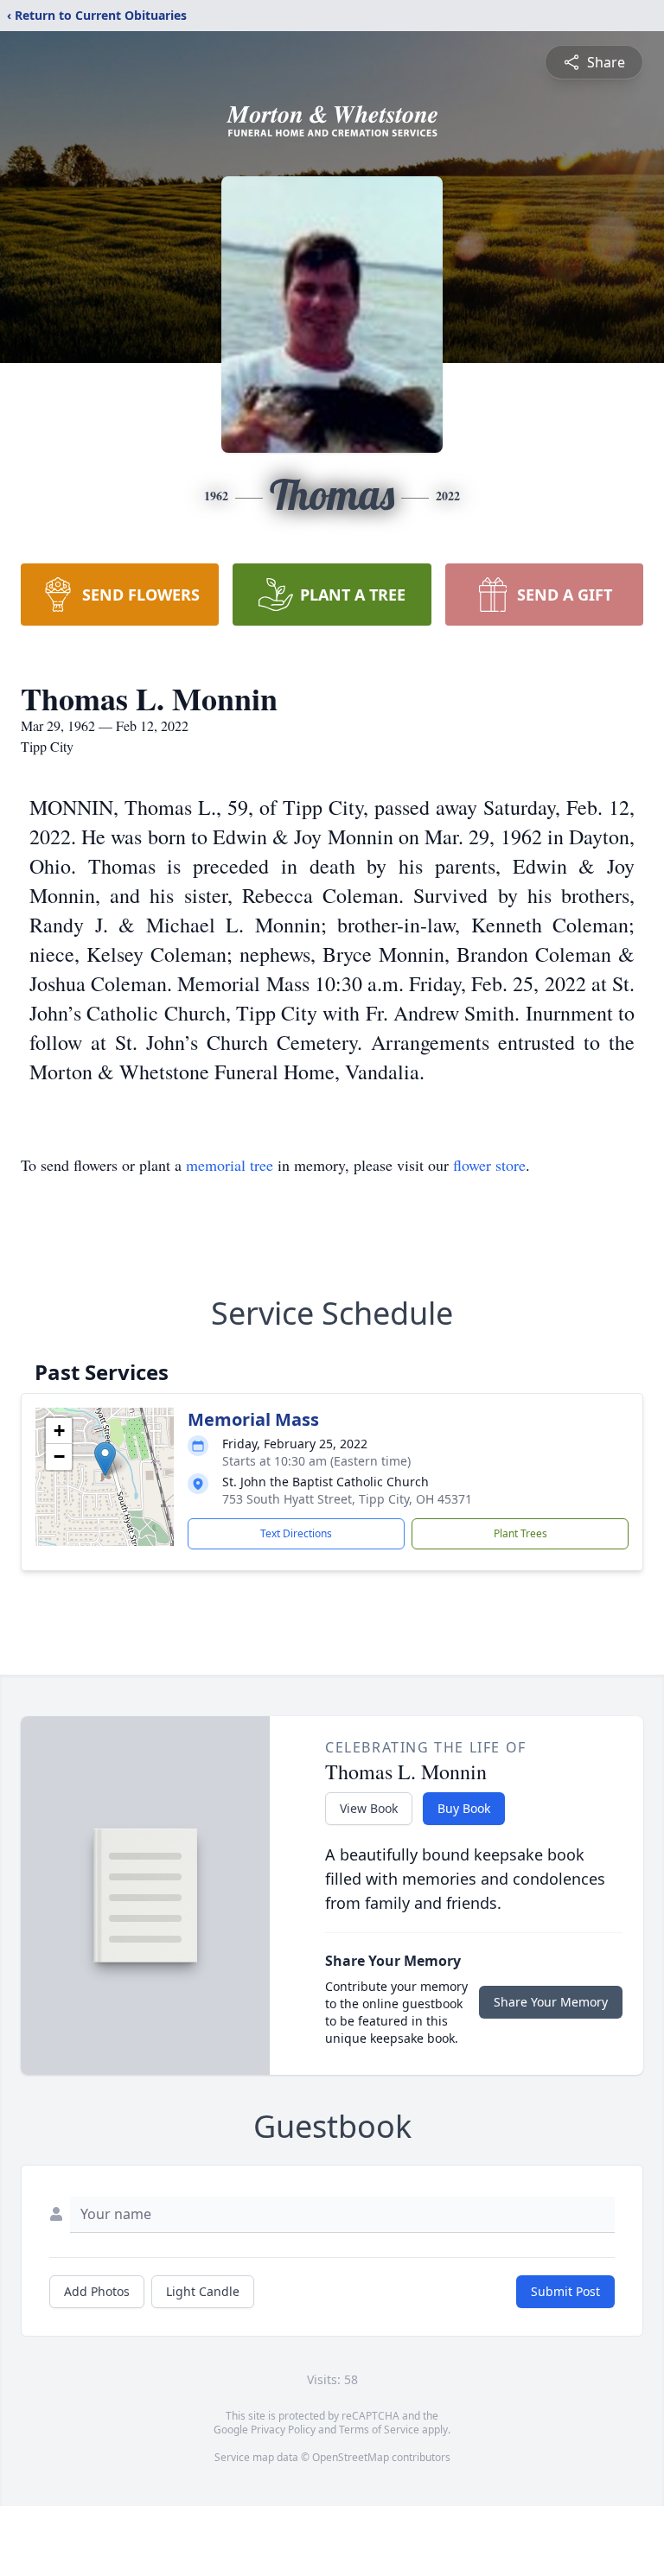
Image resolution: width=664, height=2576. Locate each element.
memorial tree (230, 1165)
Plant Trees (520, 1533)
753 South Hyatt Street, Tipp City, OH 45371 (347, 1499)
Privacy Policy (283, 2430)
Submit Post (565, 2291)
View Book (369, 1808)
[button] (105, 1459)
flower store (489, 1165)
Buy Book (464, 1808)
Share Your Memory (551, 2002)
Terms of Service (379, 2430)
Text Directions (296, 1533)
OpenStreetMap (351, 2457)
